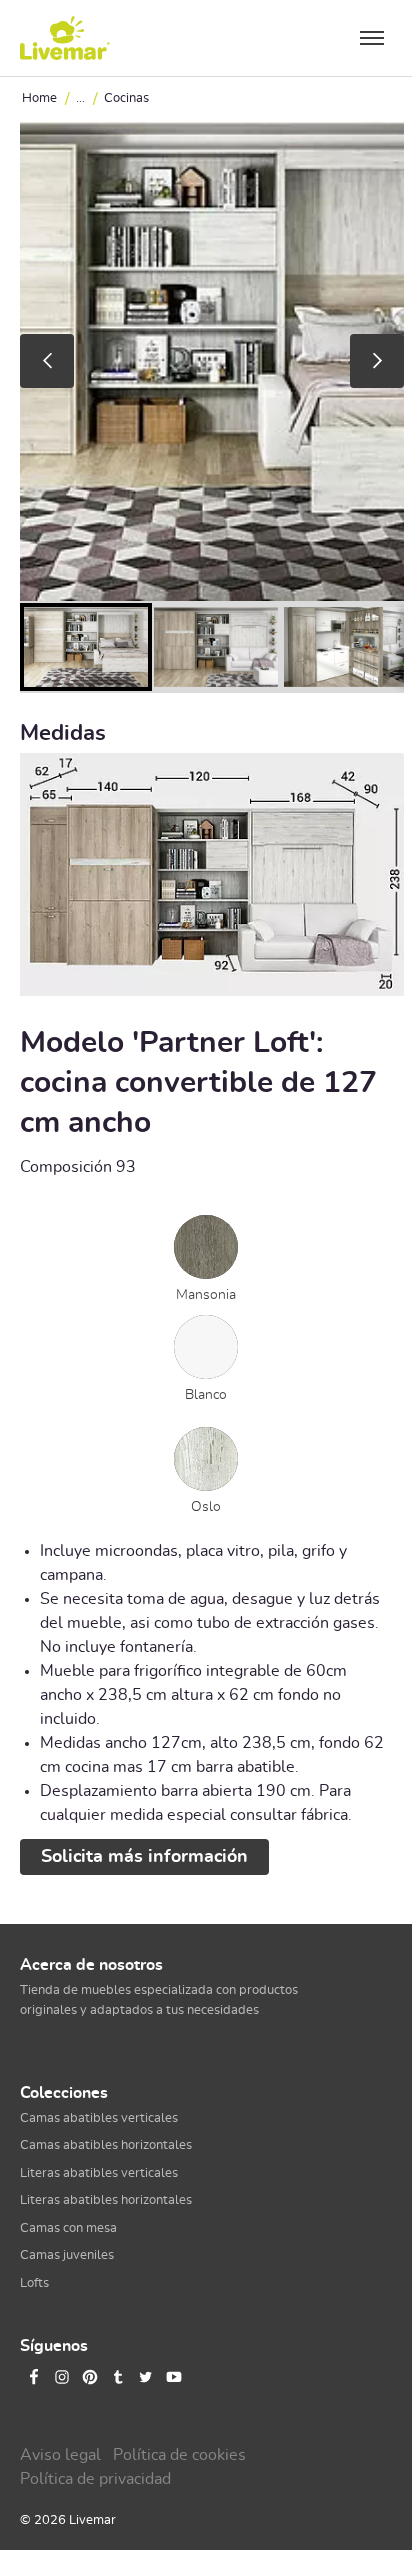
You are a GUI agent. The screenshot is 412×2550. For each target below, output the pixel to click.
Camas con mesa (68, 2228)
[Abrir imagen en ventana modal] (212, 876)
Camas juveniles (67, 2255)
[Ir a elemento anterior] (47, 361)
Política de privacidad (95, 2479)
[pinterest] (90, 2377)
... (80, 98)
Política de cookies (179, 2455)
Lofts (34, 2283)
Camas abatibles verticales (99, 2118)
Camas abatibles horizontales (106, 2145)
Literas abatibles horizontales (106, 2200)
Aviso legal (60, 2455)
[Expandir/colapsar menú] (372, 38)
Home (39, 98)
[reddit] (202, 2377)
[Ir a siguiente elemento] (377, 361)
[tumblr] (118, 2377)
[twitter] (146, 2377)
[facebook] (34, 2377)
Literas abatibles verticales (99, 2173)
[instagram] (62, 2377)
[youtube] (174, 2377)
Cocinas (126, 98)
